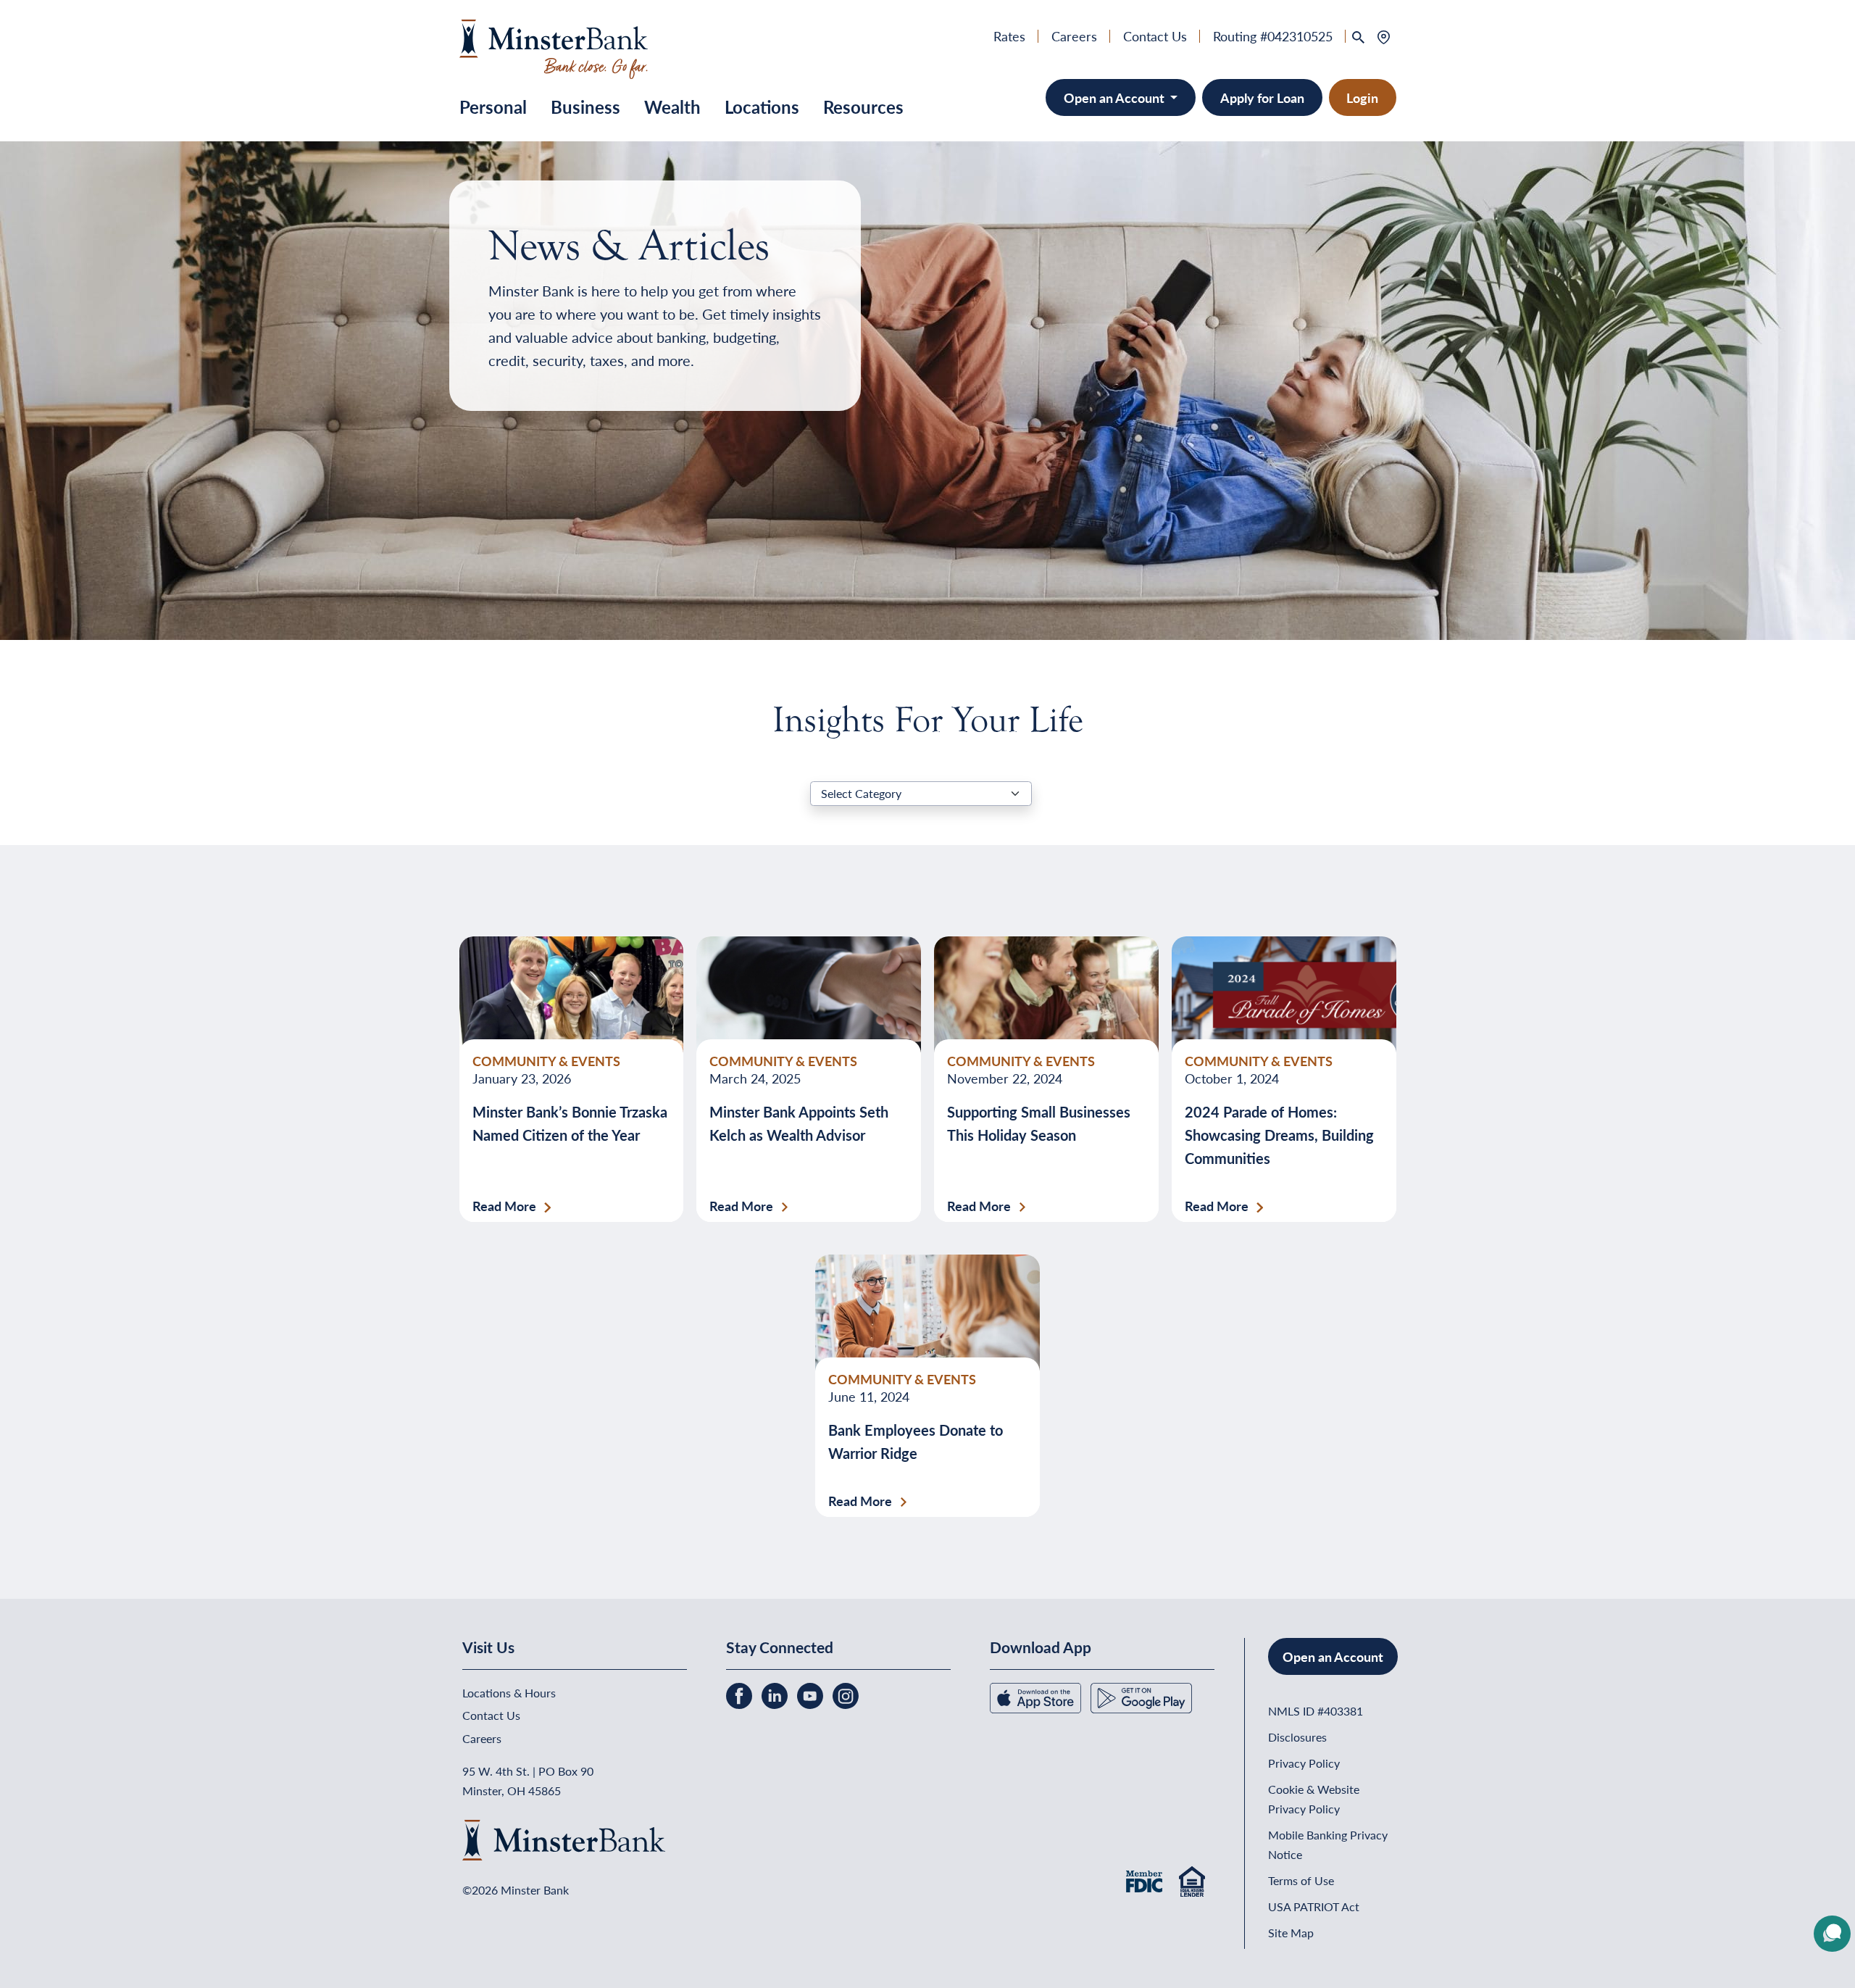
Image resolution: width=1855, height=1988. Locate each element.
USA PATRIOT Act (1314, 1906)
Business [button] (585, 107)
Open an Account (1116, 97)
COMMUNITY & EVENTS (546, 1061)
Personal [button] (493, 107)
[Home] (554, 47)
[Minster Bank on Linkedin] (776, 1694)
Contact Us (1155, 36)
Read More (504, 1206)
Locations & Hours (509, 1693)
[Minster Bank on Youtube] (812, 1694)
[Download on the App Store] (1037, 1696)
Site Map (1291, 1933)
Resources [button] (863, 107)
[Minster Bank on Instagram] (846, 1694)
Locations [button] (762, 107)
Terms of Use (1301, 1880)
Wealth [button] (672, 107)
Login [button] (1362, 97)
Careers (1074, 36)
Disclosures (1297, 1737)
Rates (1009, 36)
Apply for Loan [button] (1262, 97)
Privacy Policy (1304, 1763)
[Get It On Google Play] (1141, 1696)
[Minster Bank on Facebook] (741, 1694)
